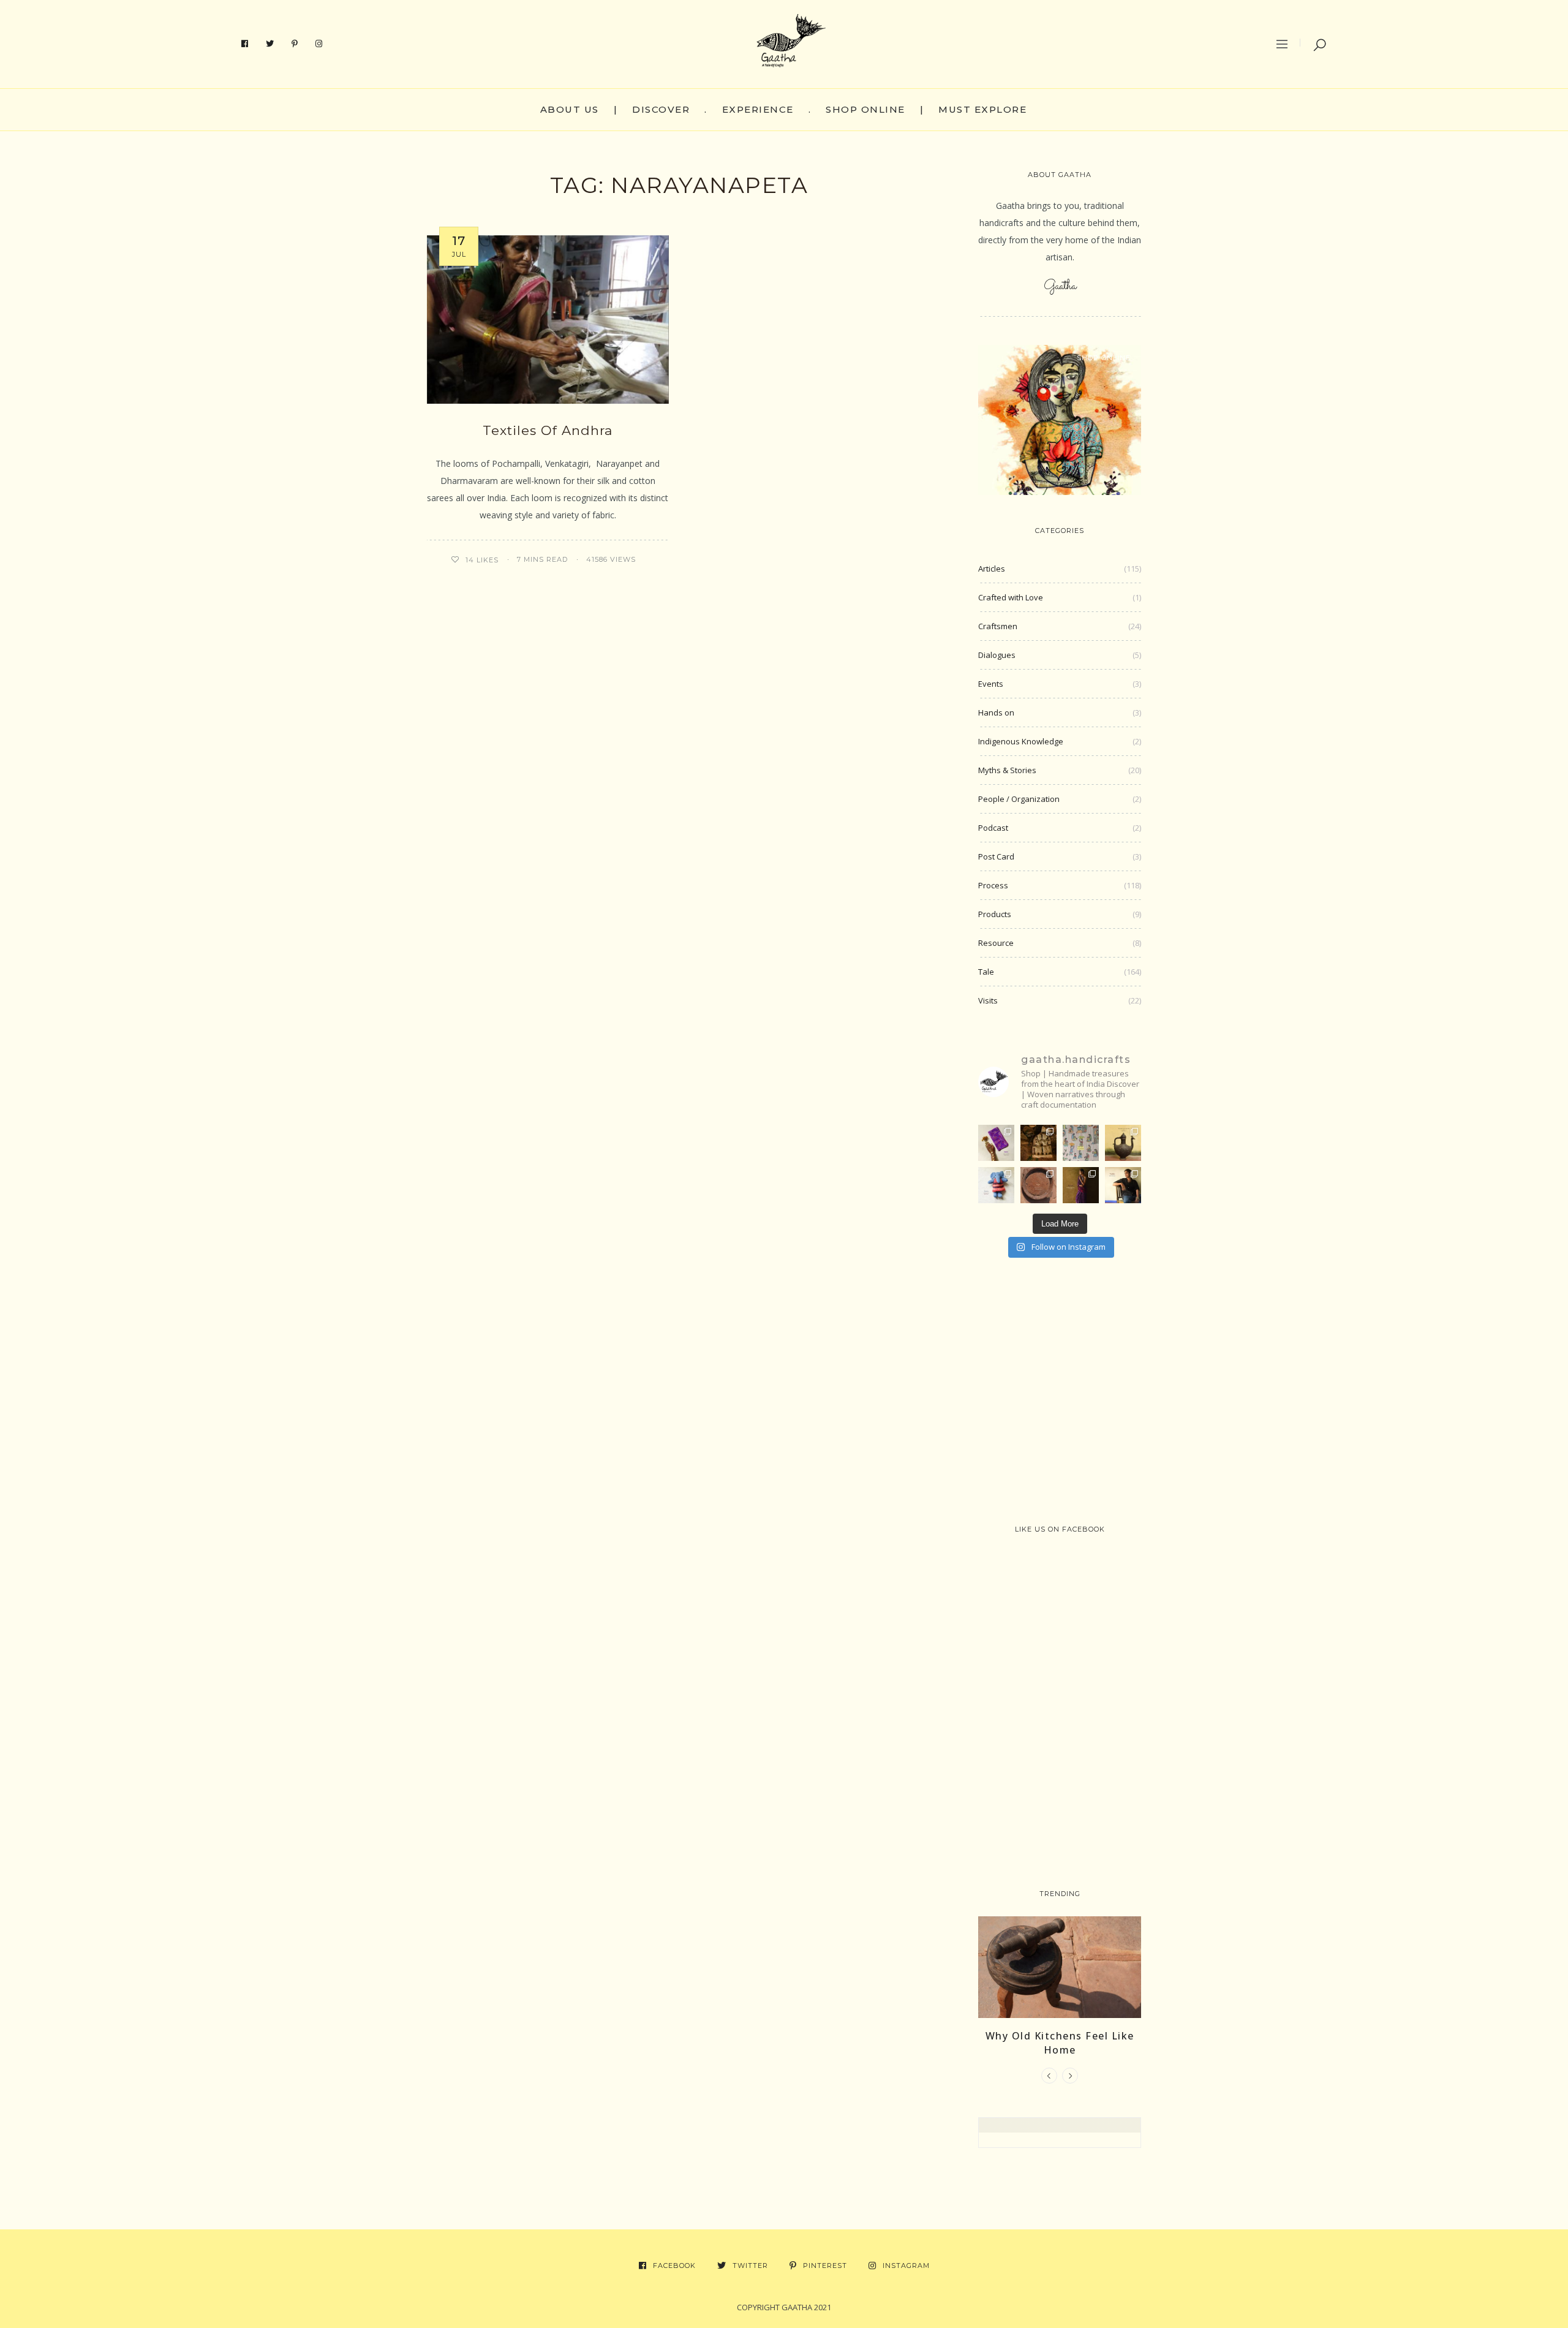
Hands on (996, 712)
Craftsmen (998, 626)
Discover (661, 109)
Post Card (996, 856)
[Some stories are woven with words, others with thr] (1081, 1185)
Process (993, 885)
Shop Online (865, 109)
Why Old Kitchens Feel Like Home (1060, 2043)
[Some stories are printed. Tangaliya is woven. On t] (1123, 1185)
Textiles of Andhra (548, 430)
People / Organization (1019, 799)
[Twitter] (270, 44)
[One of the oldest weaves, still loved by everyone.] (996, 1143)
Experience (758, 109)
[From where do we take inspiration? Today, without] (1038, 1143)
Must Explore (982, 109)
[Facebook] (245, 44)
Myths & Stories (1007, 770)
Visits (988, 1000)
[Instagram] (319, 44)
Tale (986, 972)
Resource (996, 943)
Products (995, 914)
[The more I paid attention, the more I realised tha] (1038, 1185)
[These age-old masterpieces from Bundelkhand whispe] (1123, 1143)
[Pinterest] (295, 44)
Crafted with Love (1011, 597)
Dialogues (997, 655)
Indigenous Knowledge (1021, 741)
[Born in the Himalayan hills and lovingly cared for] (996, 1185)
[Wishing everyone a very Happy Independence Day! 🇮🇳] (1081, 1143)
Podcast (993, 828)
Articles (992, 569)
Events (991, 684)
